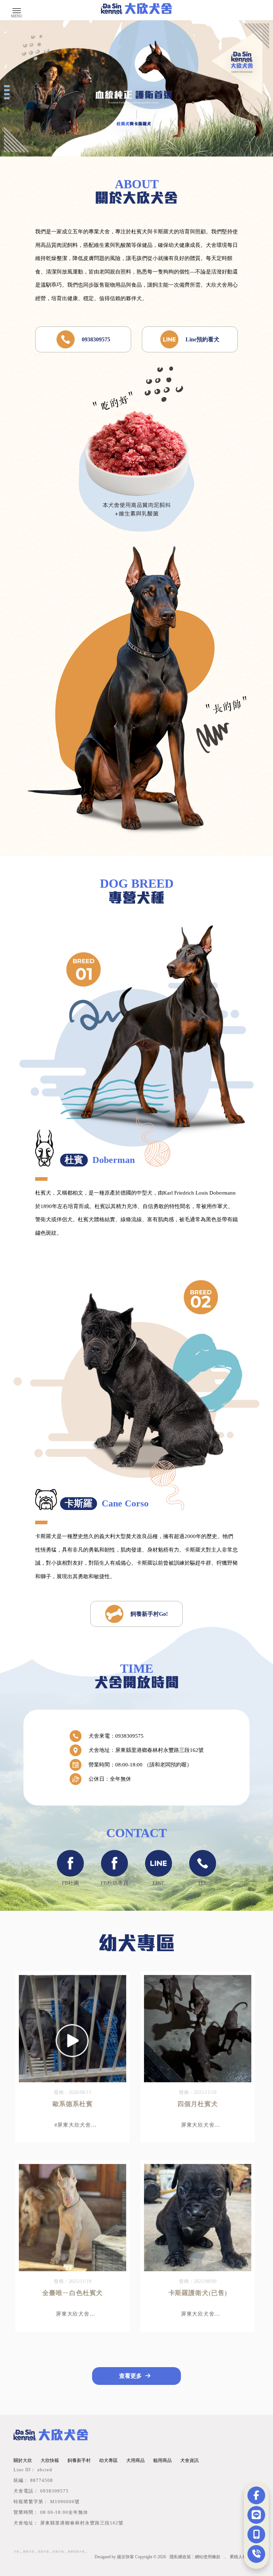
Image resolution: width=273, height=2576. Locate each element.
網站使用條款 (208, 2557)
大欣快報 (50, 2460)
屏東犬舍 (28, 2552)
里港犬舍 (43, 2552)
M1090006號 (65, 2502)
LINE (159, 1883)
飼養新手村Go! (149, 1614)
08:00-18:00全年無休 (64, 2512)
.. (225, 2557)
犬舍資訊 (189, 2460)
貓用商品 (162, 2460)
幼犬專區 (108, 2460)
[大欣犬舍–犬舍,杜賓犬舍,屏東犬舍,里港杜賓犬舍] (136, 9)
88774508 (42, 2480)
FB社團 (70, 1883)
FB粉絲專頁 (114, 1883)
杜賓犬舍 (58, 2552)
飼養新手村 (79, 2460)
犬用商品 (135, 2460)
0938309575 (96, 339)
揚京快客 (125, 2557)
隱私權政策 (180, 2557)
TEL (202, 1883)
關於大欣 (23, 2460)
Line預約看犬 (202, 339)
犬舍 (16, 2552)
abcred (45, 2470)
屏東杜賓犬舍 (76, 2552)
